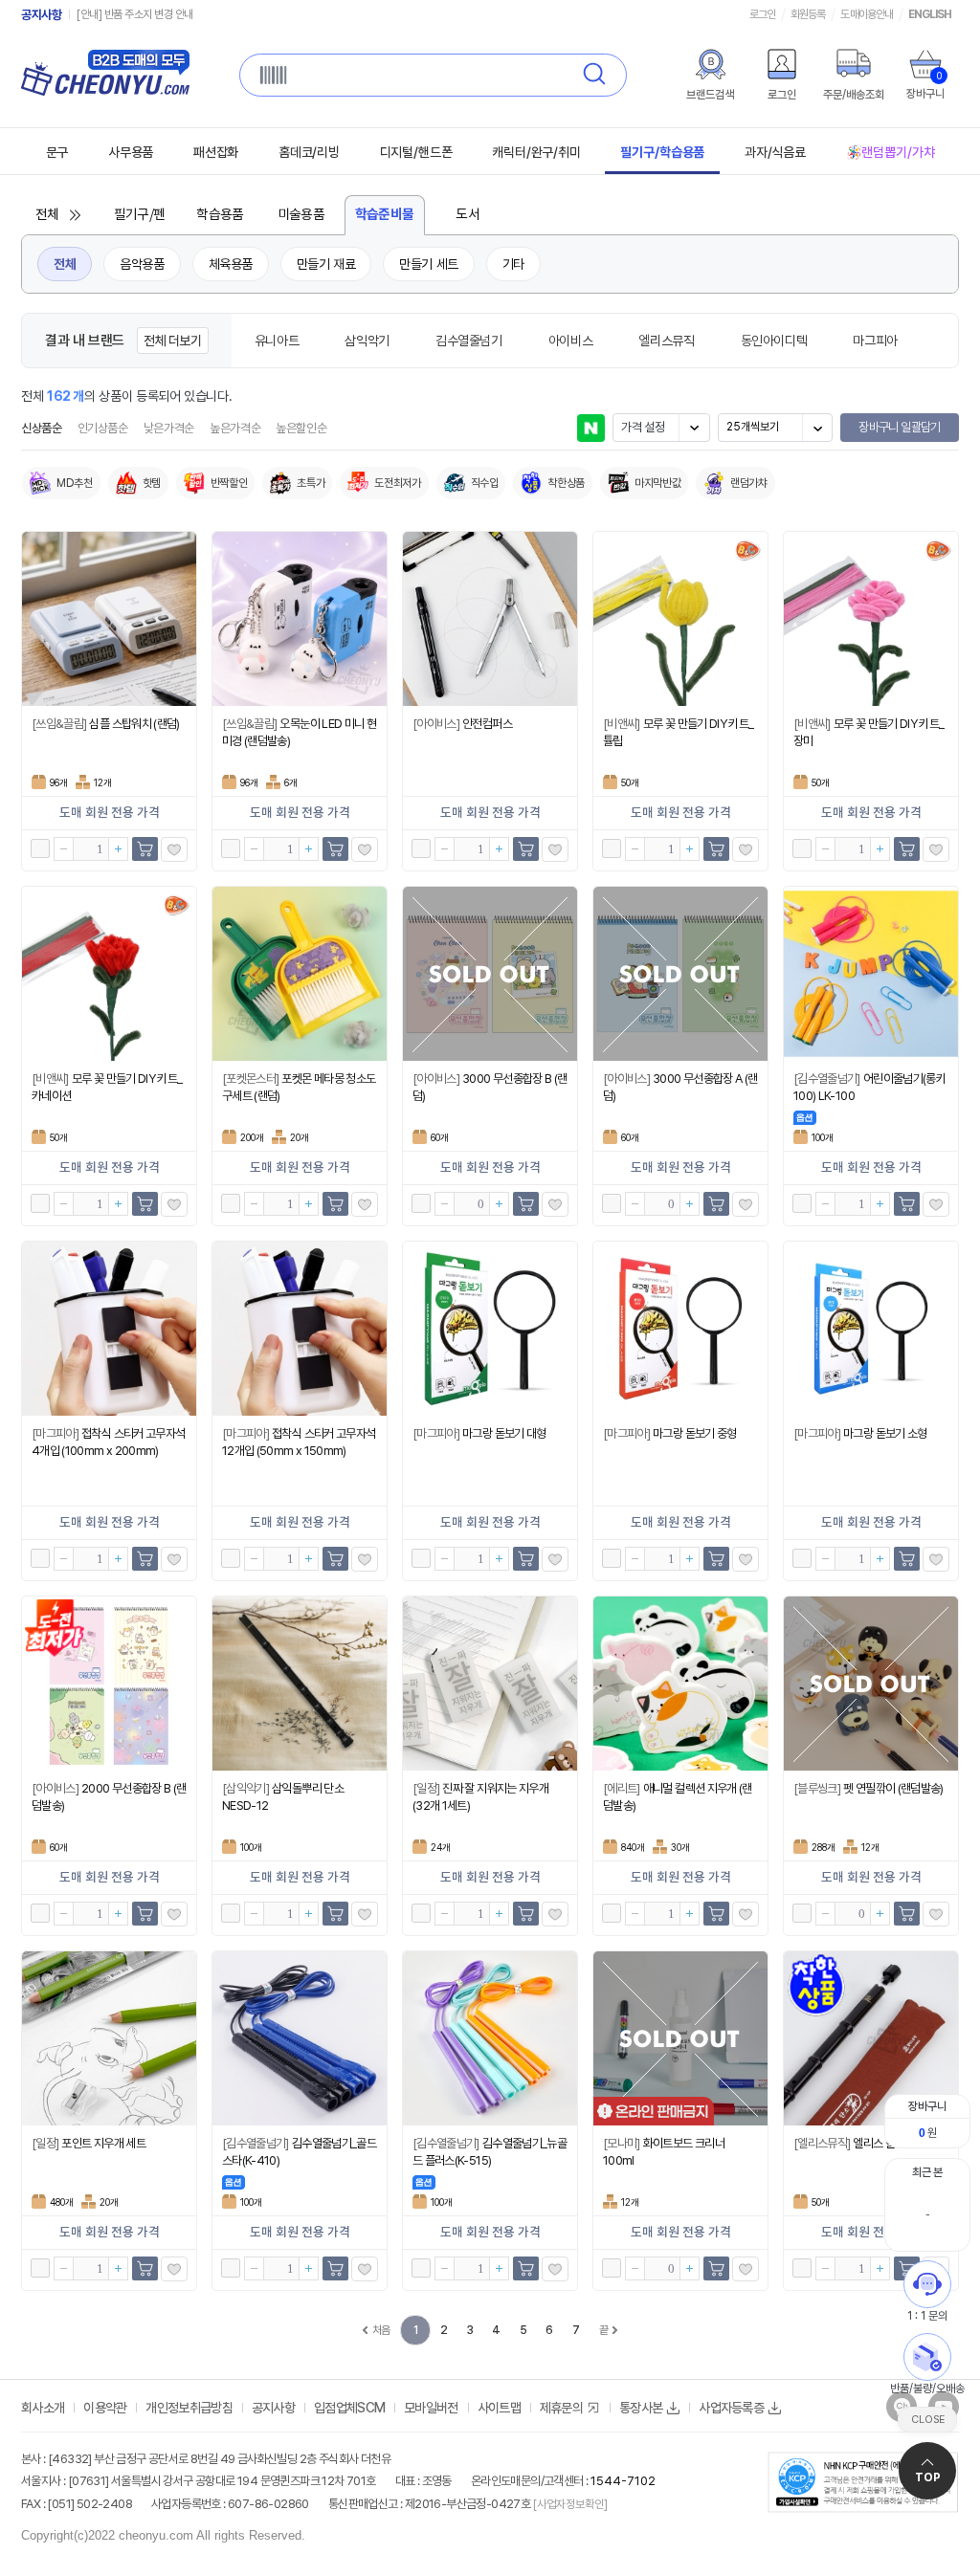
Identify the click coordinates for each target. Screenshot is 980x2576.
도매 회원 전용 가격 (110, 813)
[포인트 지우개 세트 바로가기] (109, 2038)
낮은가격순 (169, 428)
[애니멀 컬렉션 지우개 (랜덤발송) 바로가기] (680, 1684)
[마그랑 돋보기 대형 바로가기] (490, 1329)
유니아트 (277, 341)
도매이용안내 (866, 14)
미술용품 (301, 215)
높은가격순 (235, 428)
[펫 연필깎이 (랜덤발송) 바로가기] (871, 1684)
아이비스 (571, 341)
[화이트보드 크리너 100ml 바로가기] (680, 2038)
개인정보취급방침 (189, 2408)
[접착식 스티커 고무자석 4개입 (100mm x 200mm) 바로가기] (109, 1329)
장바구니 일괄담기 (899, 427)
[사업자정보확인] (569, 2504)
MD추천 (75, 483)
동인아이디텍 (774, 341)
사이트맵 (499, 2408)
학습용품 (220, 215)
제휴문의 (561, 2408)
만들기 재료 (326, 264)
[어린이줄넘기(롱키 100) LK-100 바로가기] (871, 974)
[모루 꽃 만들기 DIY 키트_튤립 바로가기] (680, 619)
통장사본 (641, 2408)
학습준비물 (385, 215)
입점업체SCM (349, 2408)
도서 (468, 215)
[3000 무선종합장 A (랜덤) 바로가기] (680, 974)
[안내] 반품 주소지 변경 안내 (135, 14)
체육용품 (231, 264)
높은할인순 (301, 428)
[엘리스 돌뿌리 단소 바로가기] (871, 2038)
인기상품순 (103, 428)
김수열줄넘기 (469, 341)
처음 (381, 2330)
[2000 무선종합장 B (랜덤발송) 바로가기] (109, 1684)
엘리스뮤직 (666, 341)
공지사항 (41, 15)
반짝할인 (229, 483)
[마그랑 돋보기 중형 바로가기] (680, 1329)
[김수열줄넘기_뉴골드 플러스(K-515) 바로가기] (490, 2038)
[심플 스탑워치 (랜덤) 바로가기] (109, 619)
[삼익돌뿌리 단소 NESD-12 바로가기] (300, 1684)
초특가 (311, 483)
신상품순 (42, 428)
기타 (513, 264)
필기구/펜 (140, 215)
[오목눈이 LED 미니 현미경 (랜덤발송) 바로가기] (300, 619)
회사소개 (43, 2408)
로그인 (762, 14)
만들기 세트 (428, 264)
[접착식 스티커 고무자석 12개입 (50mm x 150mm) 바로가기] (300, 1329)
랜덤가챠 (749, 483)
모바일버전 (431, 2408)
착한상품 (566, 483)
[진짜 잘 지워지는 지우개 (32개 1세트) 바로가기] (490, 1684)
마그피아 (875, 341)
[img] (710, 64)
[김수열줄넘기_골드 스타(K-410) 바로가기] (300, 2038)
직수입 (485, 483)
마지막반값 (657, 483)
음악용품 (142, 264)
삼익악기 (367, 341)
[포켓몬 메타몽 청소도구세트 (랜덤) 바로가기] (300, 974)
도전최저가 (397, 483)
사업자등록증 (731, 2408)
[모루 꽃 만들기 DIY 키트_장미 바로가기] (871, 619)
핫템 (152, 483)
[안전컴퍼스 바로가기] (490, 619)
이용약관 (105, 2408)
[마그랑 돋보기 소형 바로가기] (871, 1329)
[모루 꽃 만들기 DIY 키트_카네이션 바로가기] (109, 974)
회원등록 (808, 14)
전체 (47, 215)
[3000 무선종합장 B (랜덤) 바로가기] (490, 974)
